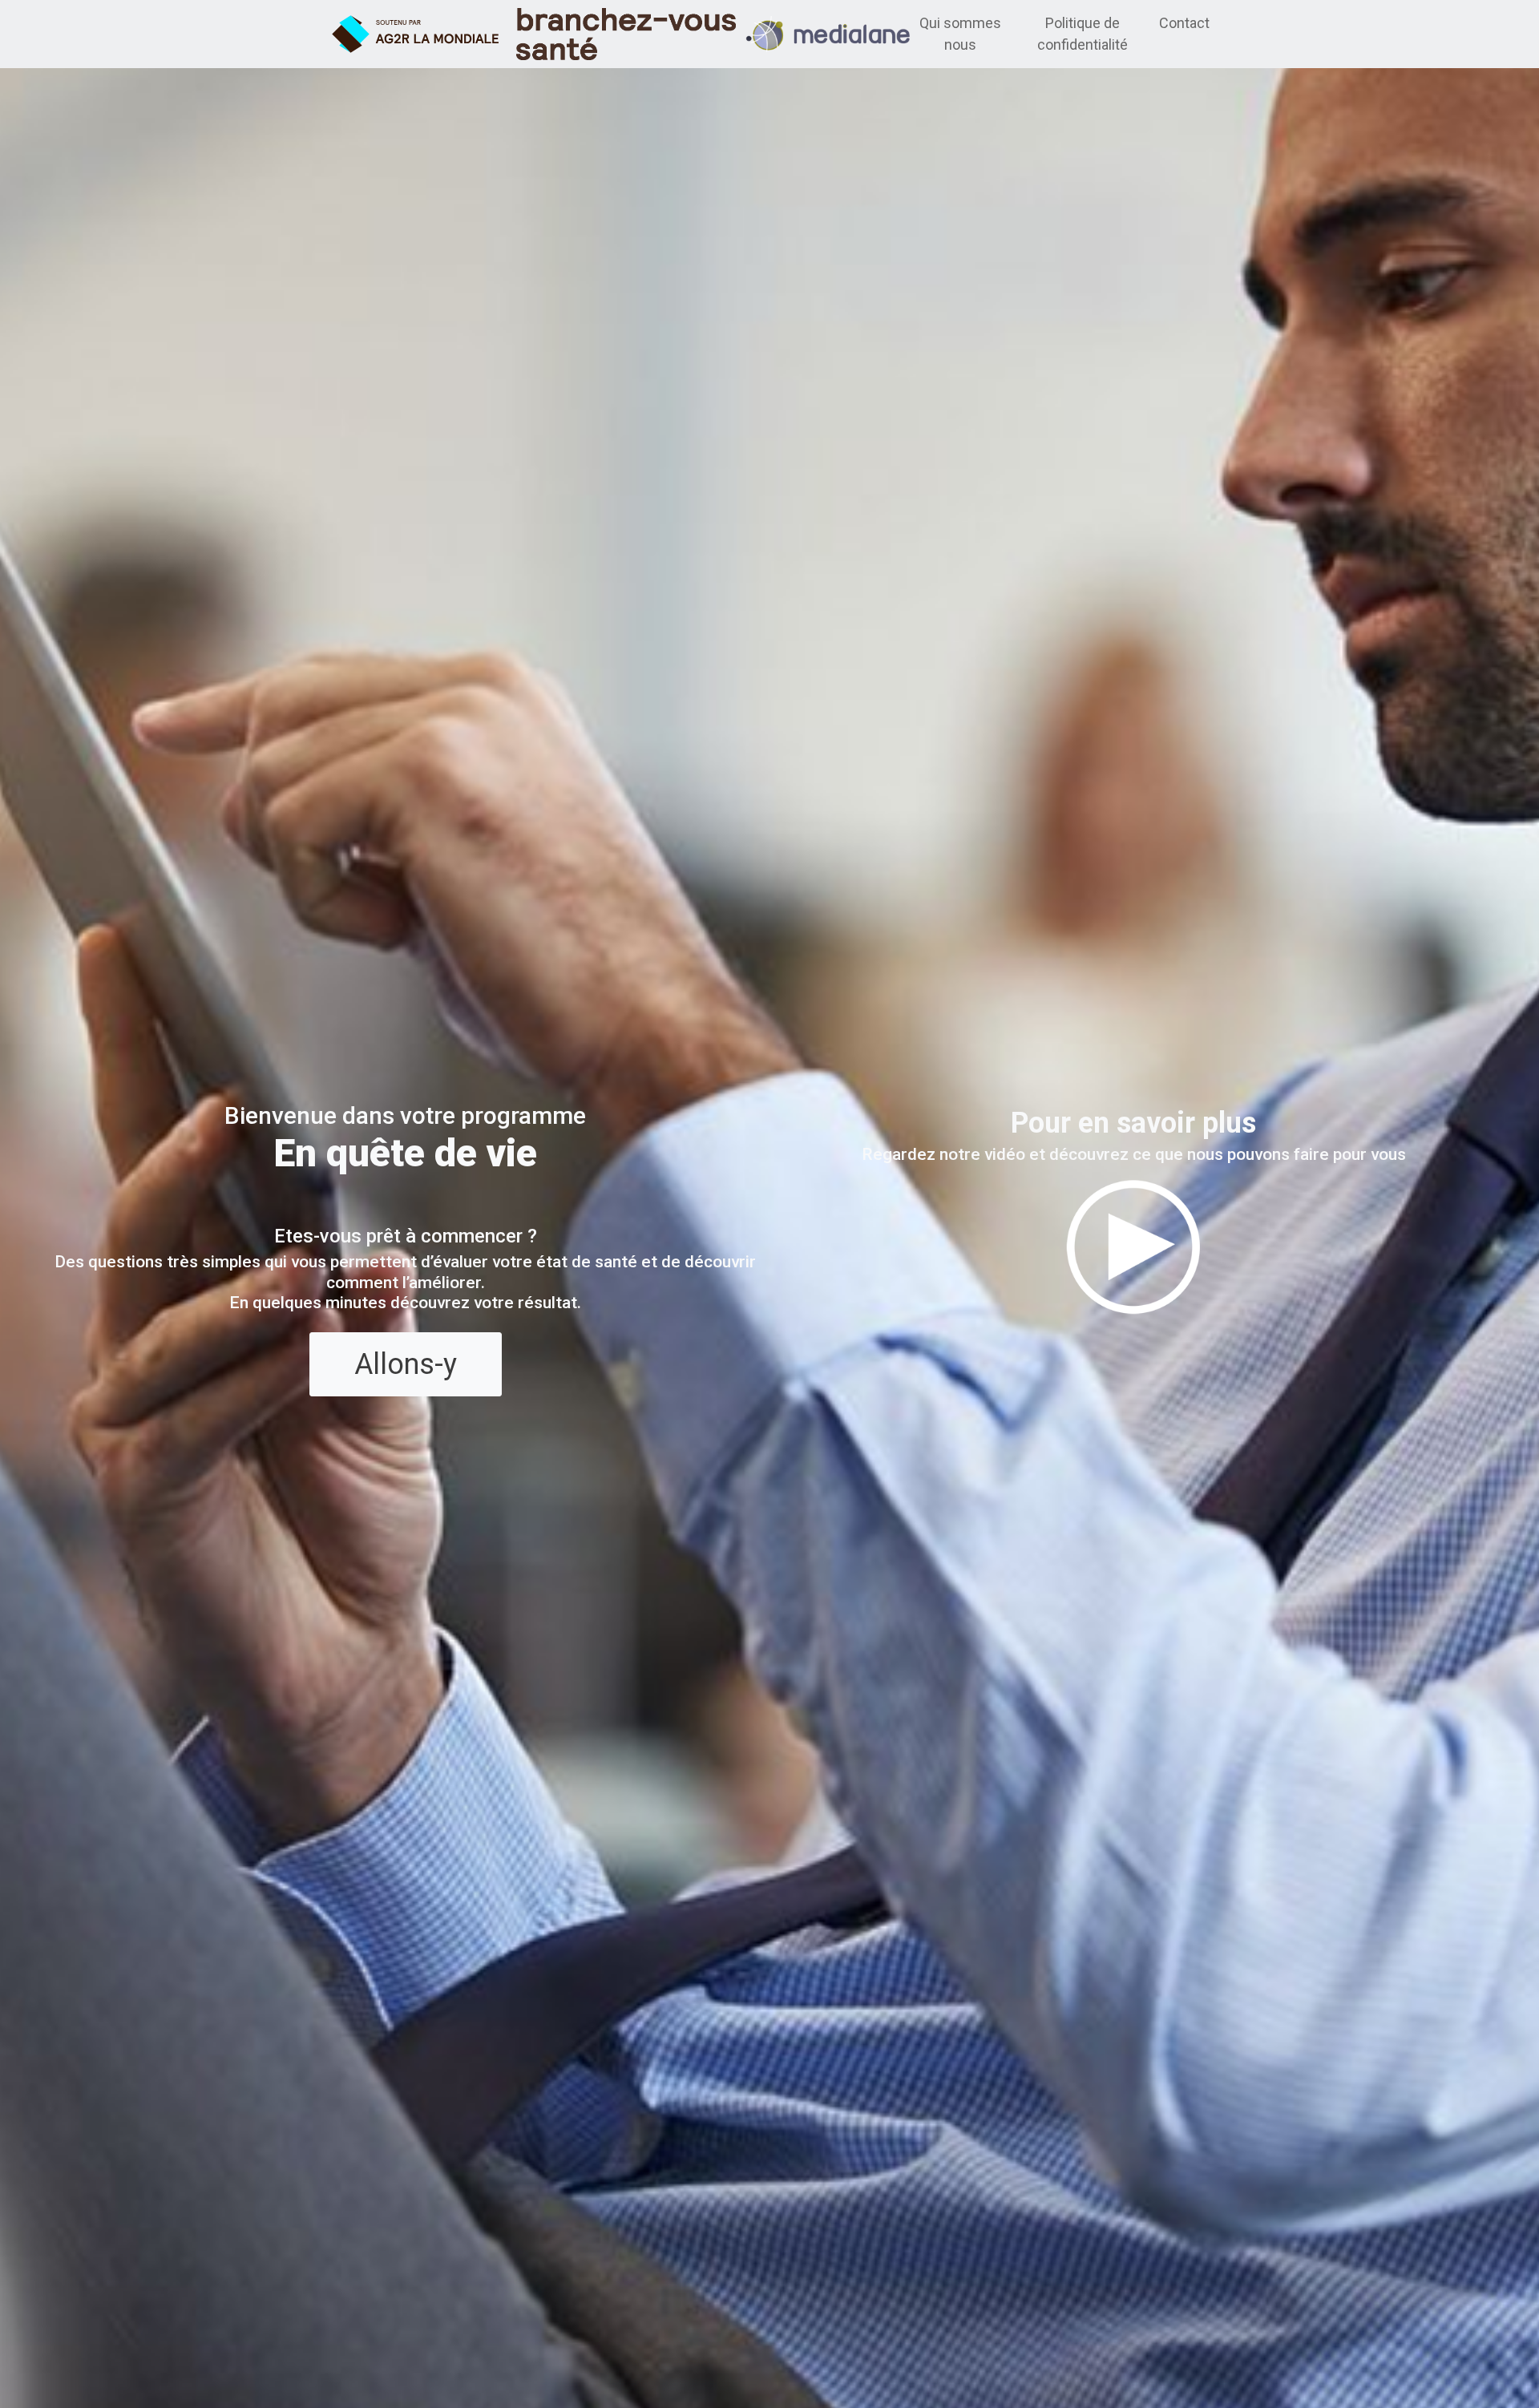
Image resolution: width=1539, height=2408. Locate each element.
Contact (1184, 23)
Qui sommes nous (960, 34)
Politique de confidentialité (1083, 34)
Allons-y (406, 1364)
